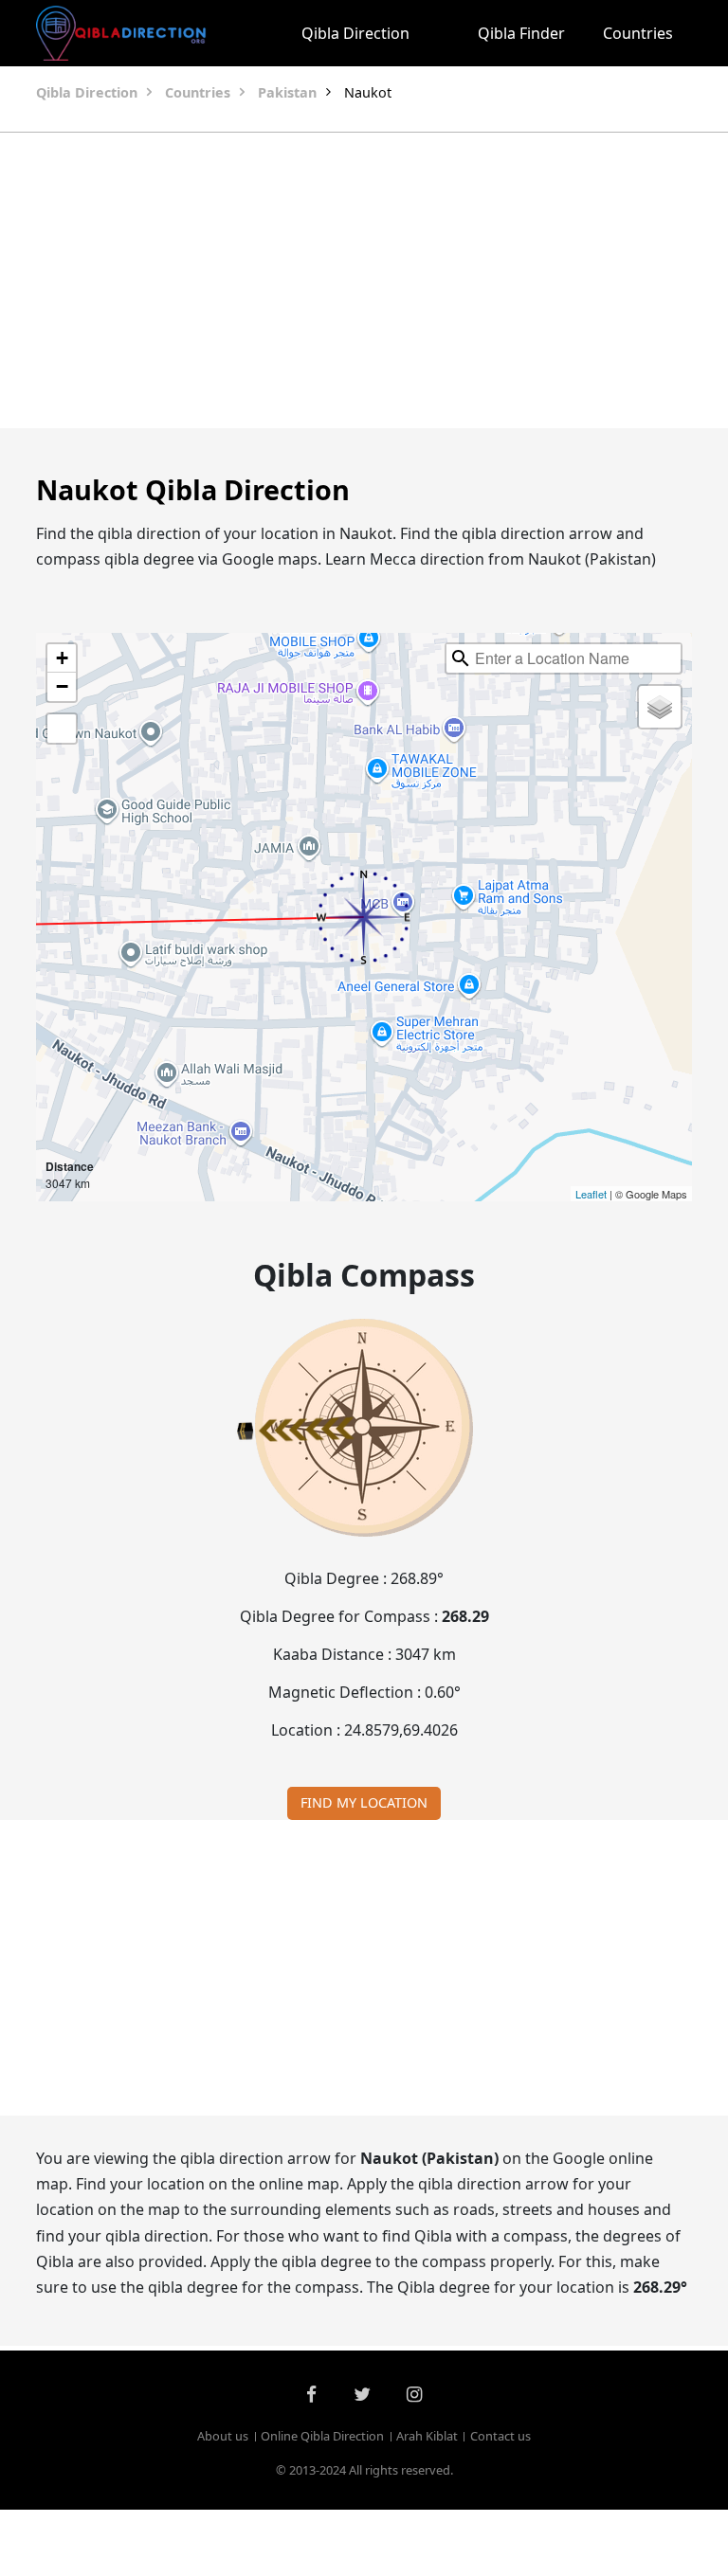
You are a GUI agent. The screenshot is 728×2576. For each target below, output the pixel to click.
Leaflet (591, 1194)
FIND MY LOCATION (364, 1802)
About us (223, 2436)
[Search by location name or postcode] (461, 658)
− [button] (62, 686)
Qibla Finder (521, 33)
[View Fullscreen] (62, 729)
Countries (638, 33)
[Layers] (660, 707)
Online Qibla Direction (322, 2436)
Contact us (500, 2436)
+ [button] (62, 658)
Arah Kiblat (427, 2436)
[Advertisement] (364, 280)
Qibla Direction (355, 33)
